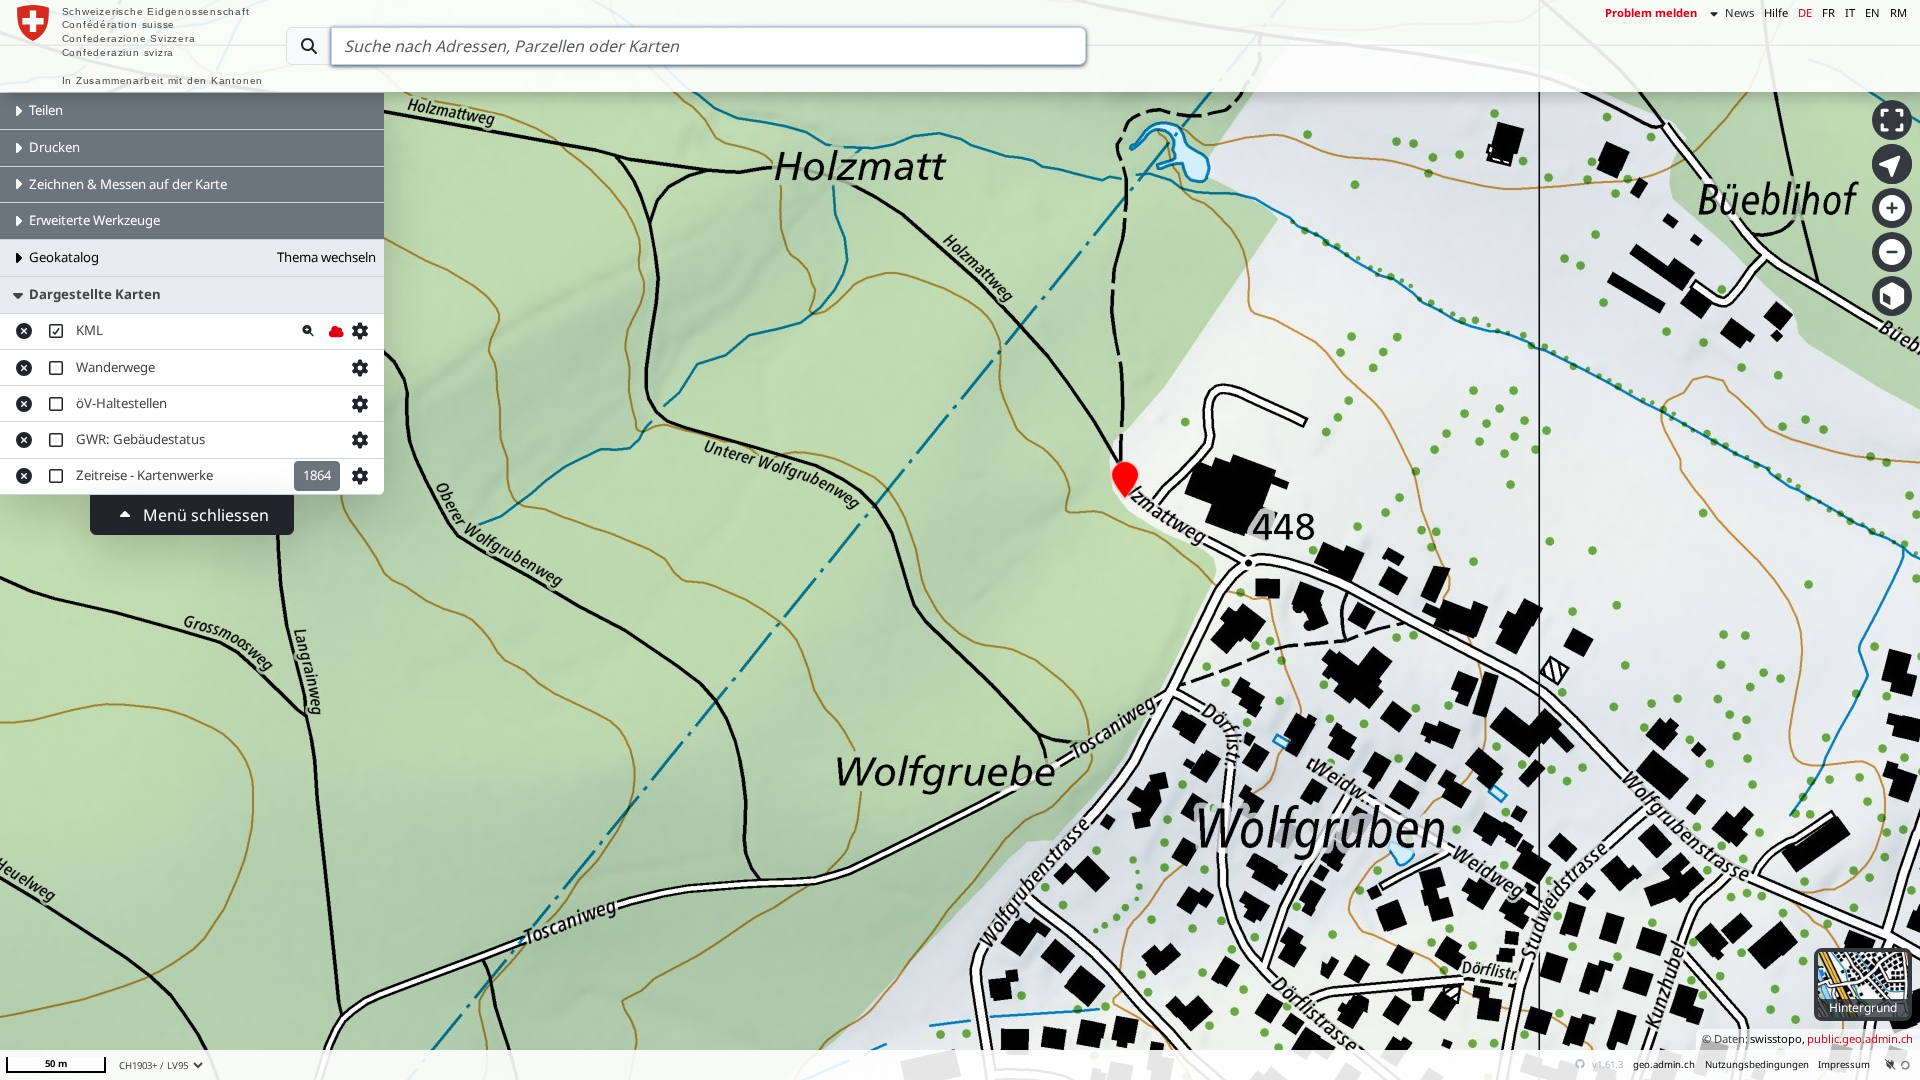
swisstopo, (1777, 1038)
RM (1898, 12)
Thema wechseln (326, 257)
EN (1872, 12)
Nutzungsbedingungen (1757, 1064)
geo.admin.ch (1664, 1064)
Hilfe (1776, 12)
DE (1805, 12)
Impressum (1844, 1064)
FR (1828, 12)
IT (1850, 12)
